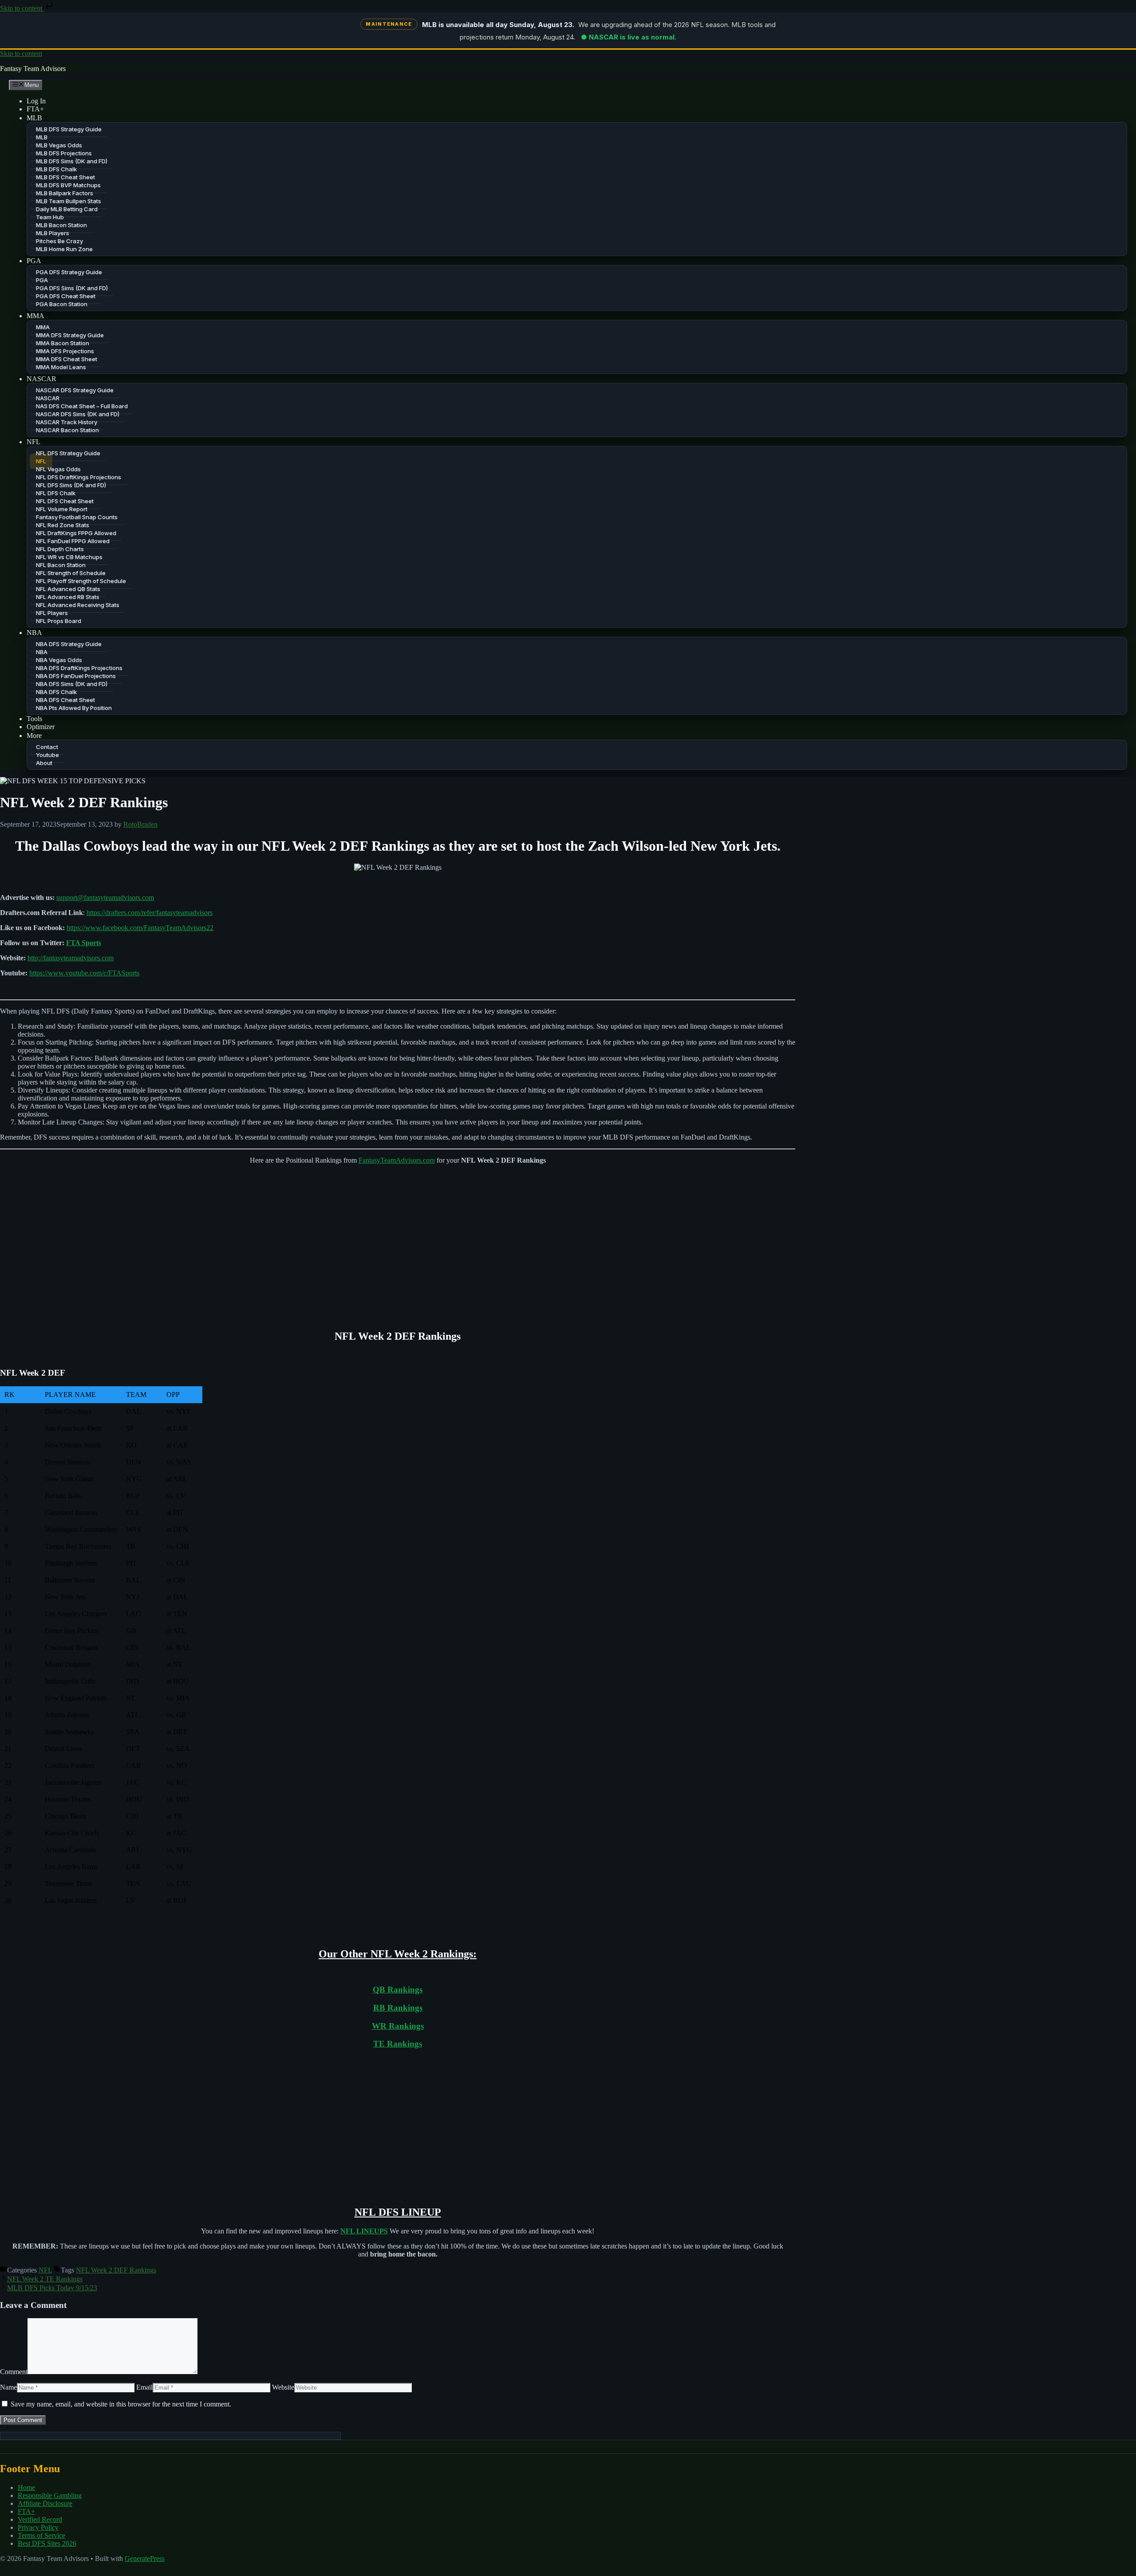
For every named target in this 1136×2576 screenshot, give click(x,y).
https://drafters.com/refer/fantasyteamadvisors (150, 913)
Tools (34, 719)
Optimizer (41, 727)
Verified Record (40, 2519)
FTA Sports (84, 943)
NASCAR (41, 379)
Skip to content (22, 8)
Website (283, 2387)
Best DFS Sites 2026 (47, 2543)
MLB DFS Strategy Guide (69, 129)
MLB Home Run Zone (64, 249)
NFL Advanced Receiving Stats (78, 605)
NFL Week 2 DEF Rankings (116, 2270)
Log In (36, 101)
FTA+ (35, 109)
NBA (34, 633)
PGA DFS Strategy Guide (69, 272)
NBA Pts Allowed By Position (74, 708)
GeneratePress (145, 2558)
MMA (35, 316)
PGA (34, 261)
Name (8, 2387)
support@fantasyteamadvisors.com (105, 897)
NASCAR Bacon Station (67, 430)
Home (26, 2487)
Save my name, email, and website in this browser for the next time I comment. (121, 2404)
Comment (14, 2372)
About (44, 763)
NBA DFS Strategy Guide (69, 644)
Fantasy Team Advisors (33, 69)
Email (144, 2387)
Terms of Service (41, 2535)
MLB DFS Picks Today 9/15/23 (52, 2288)
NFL (34, 442)
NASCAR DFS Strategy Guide (75, 390)
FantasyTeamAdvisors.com (397, 1160)
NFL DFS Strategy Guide (68, 453)
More (34, 736)
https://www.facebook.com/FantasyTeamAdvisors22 (140, 928)
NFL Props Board (59, 621)
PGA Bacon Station (62, 304)
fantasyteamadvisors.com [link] (71, 958)
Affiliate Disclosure (45, 2503)
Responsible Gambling (50, 2495)
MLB (34, 118)
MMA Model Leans (61, 367)
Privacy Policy (38, 2527)
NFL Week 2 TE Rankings (45, 2279)
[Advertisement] (398, 1247)
